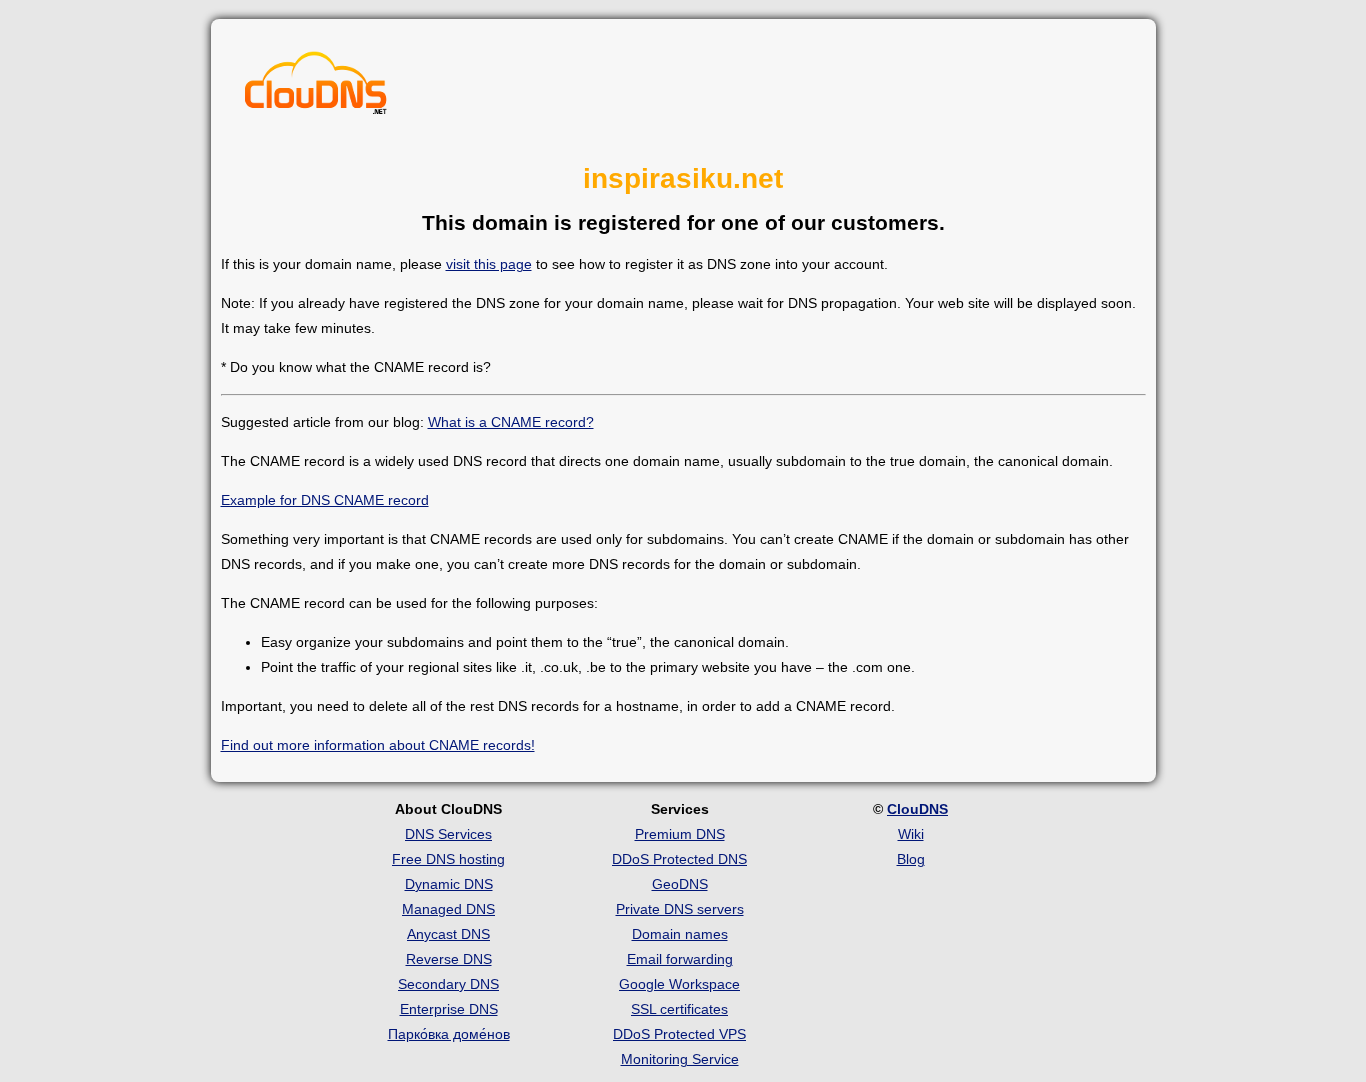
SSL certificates (679, 1009)
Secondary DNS (448, 984)
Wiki (911, 834)
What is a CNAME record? (511, 422)
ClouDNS (917, 809)
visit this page (489, 264)
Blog (911, 859)
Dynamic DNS (449, 884)
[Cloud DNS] (316, 88)
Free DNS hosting (448, 859)
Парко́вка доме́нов (449, 1034)
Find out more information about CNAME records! (378, 745)
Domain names (680, 934)
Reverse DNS (449, 959)
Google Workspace (679, 984)
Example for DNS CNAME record (325, 500)
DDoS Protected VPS (679, 1034)
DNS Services (448, 834)
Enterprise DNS (449, 1009)
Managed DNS (448, 909)
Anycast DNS (448, 934)
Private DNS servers (680, 909)
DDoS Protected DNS (679, 859)
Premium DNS (680, 834)
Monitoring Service (680, 1059)
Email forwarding (680, 959)
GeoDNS (680, 884)
